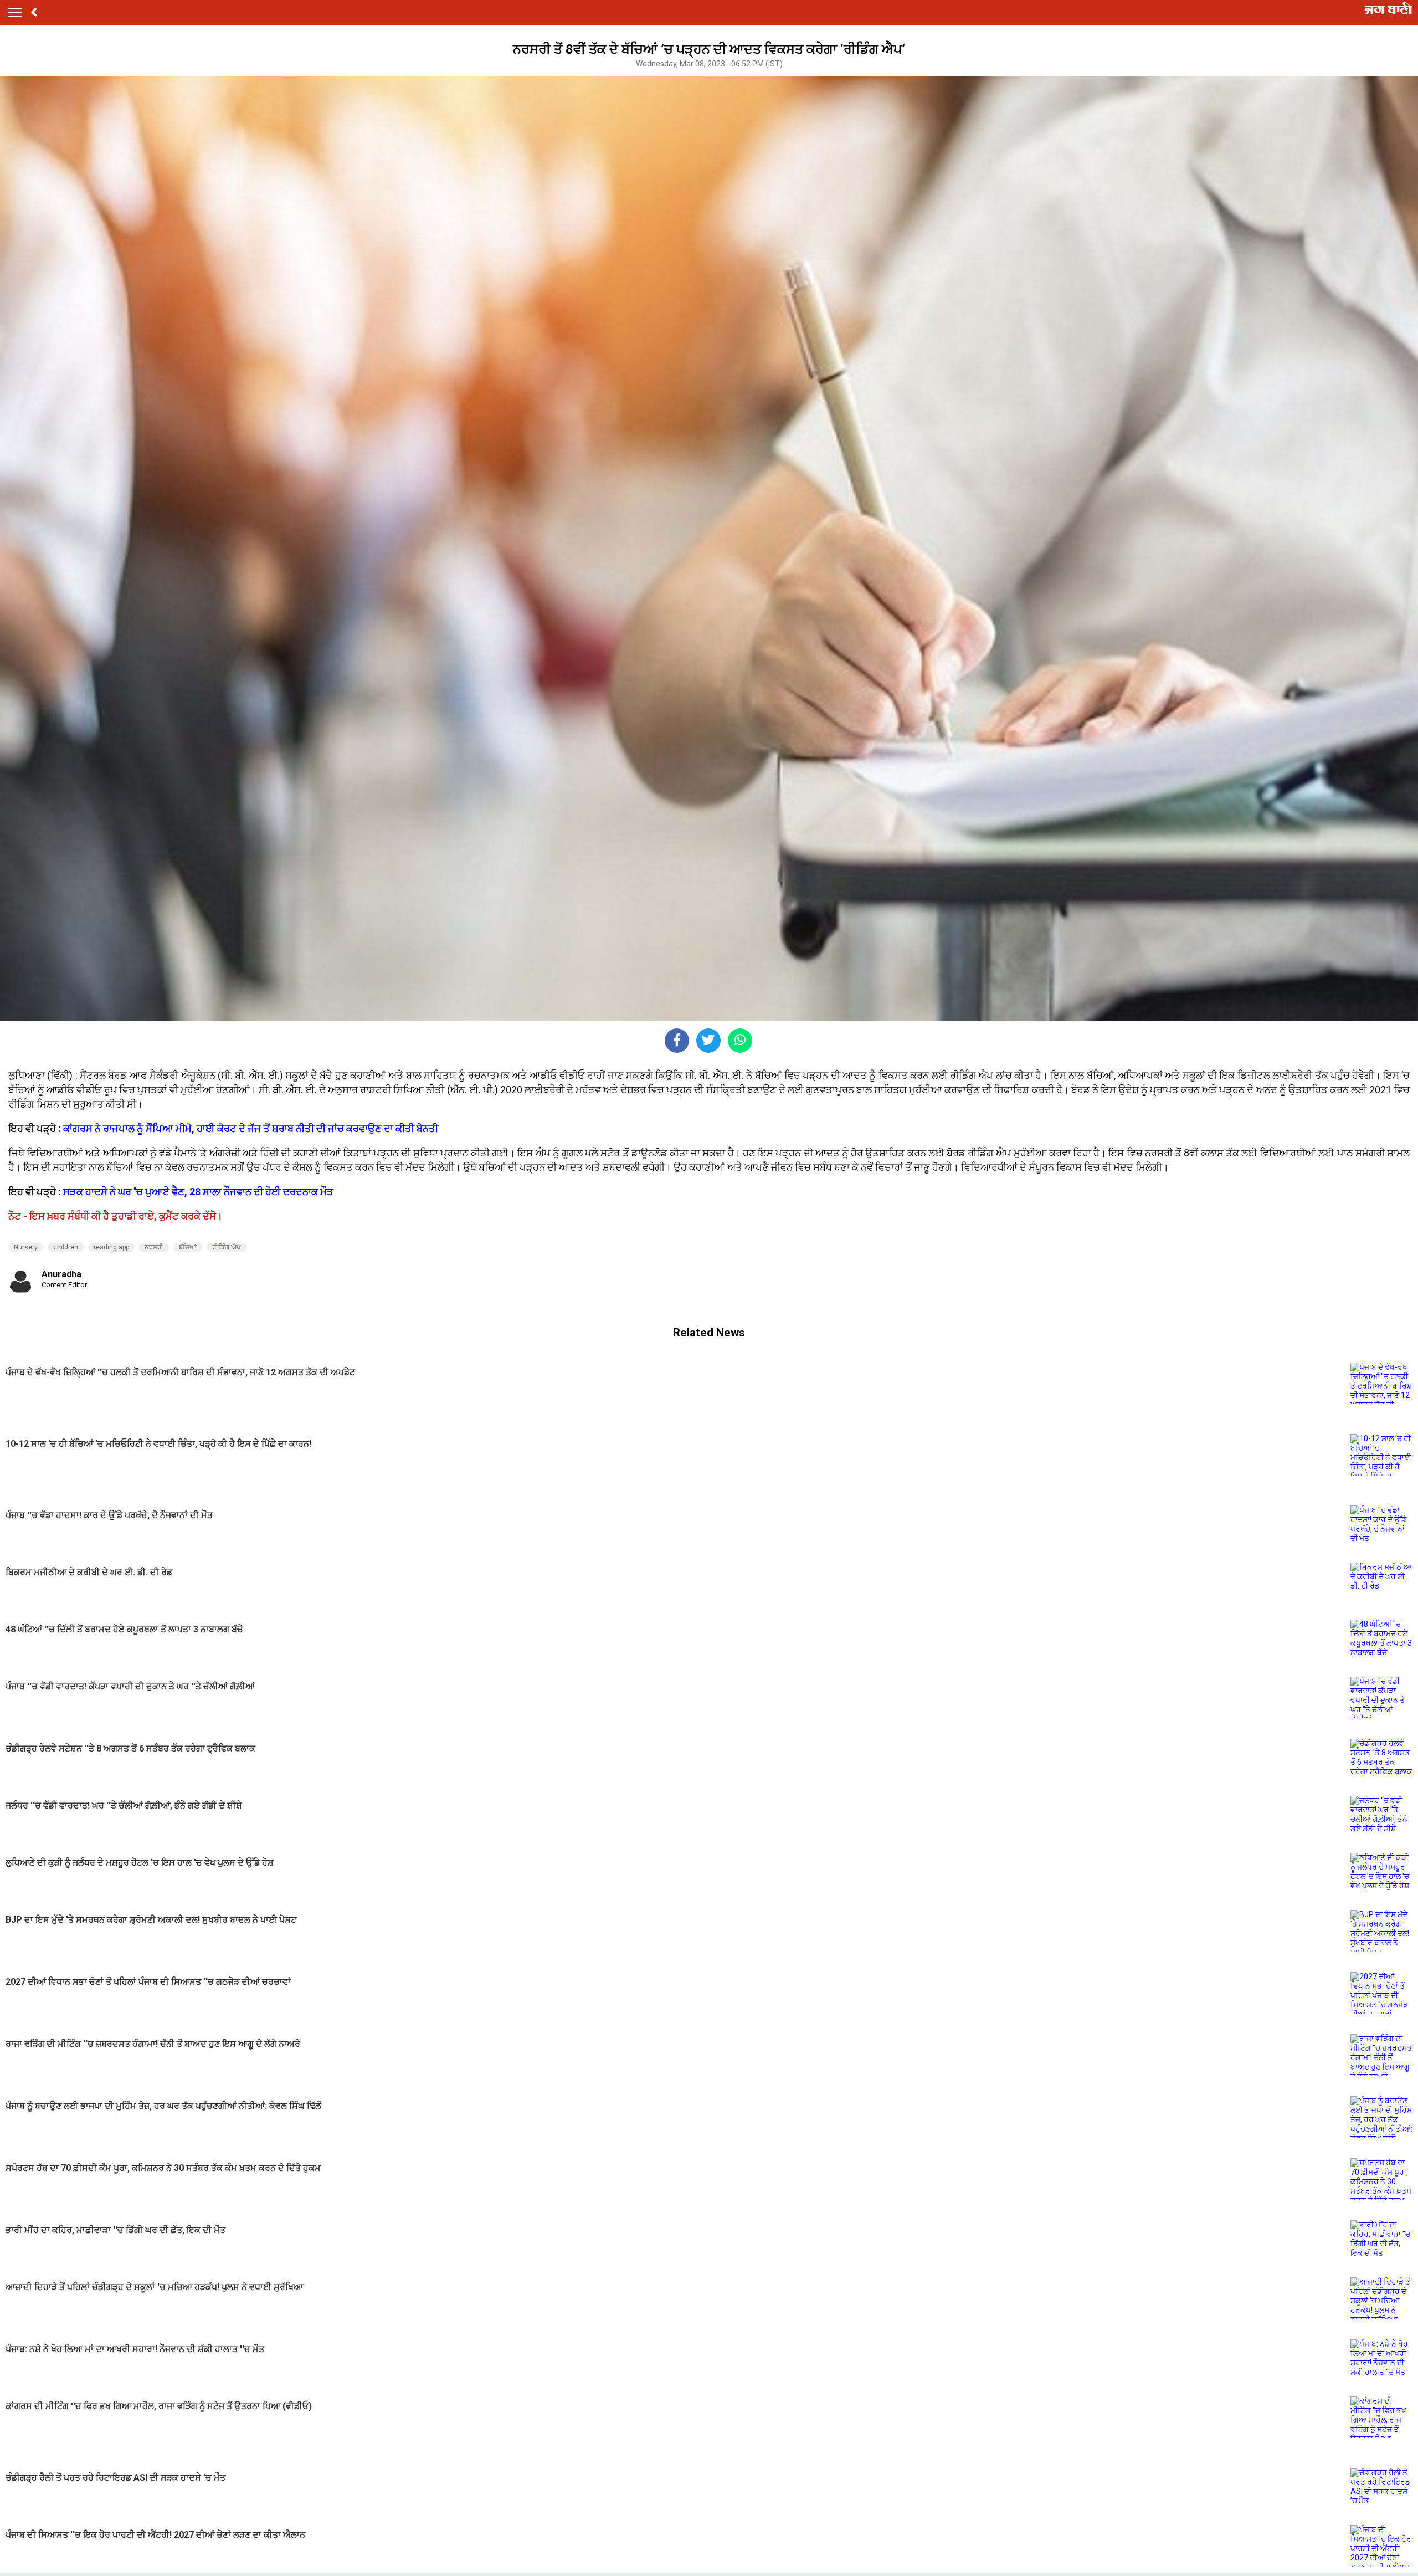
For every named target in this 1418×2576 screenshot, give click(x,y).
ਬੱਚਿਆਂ (188, 1247)
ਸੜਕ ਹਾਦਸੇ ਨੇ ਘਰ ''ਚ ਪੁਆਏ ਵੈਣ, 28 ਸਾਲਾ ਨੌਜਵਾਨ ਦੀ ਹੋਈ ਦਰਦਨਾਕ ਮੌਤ (203, 1192)
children (66, 1247)
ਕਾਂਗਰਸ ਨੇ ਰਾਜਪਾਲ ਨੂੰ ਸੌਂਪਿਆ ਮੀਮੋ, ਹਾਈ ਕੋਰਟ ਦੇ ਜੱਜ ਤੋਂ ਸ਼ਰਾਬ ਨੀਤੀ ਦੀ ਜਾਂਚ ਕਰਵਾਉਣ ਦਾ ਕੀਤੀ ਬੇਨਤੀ (251, 1128)
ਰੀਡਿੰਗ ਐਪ (227, 1247)
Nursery (26, 1247)
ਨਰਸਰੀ (154, 1247)
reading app (111, 1247)
